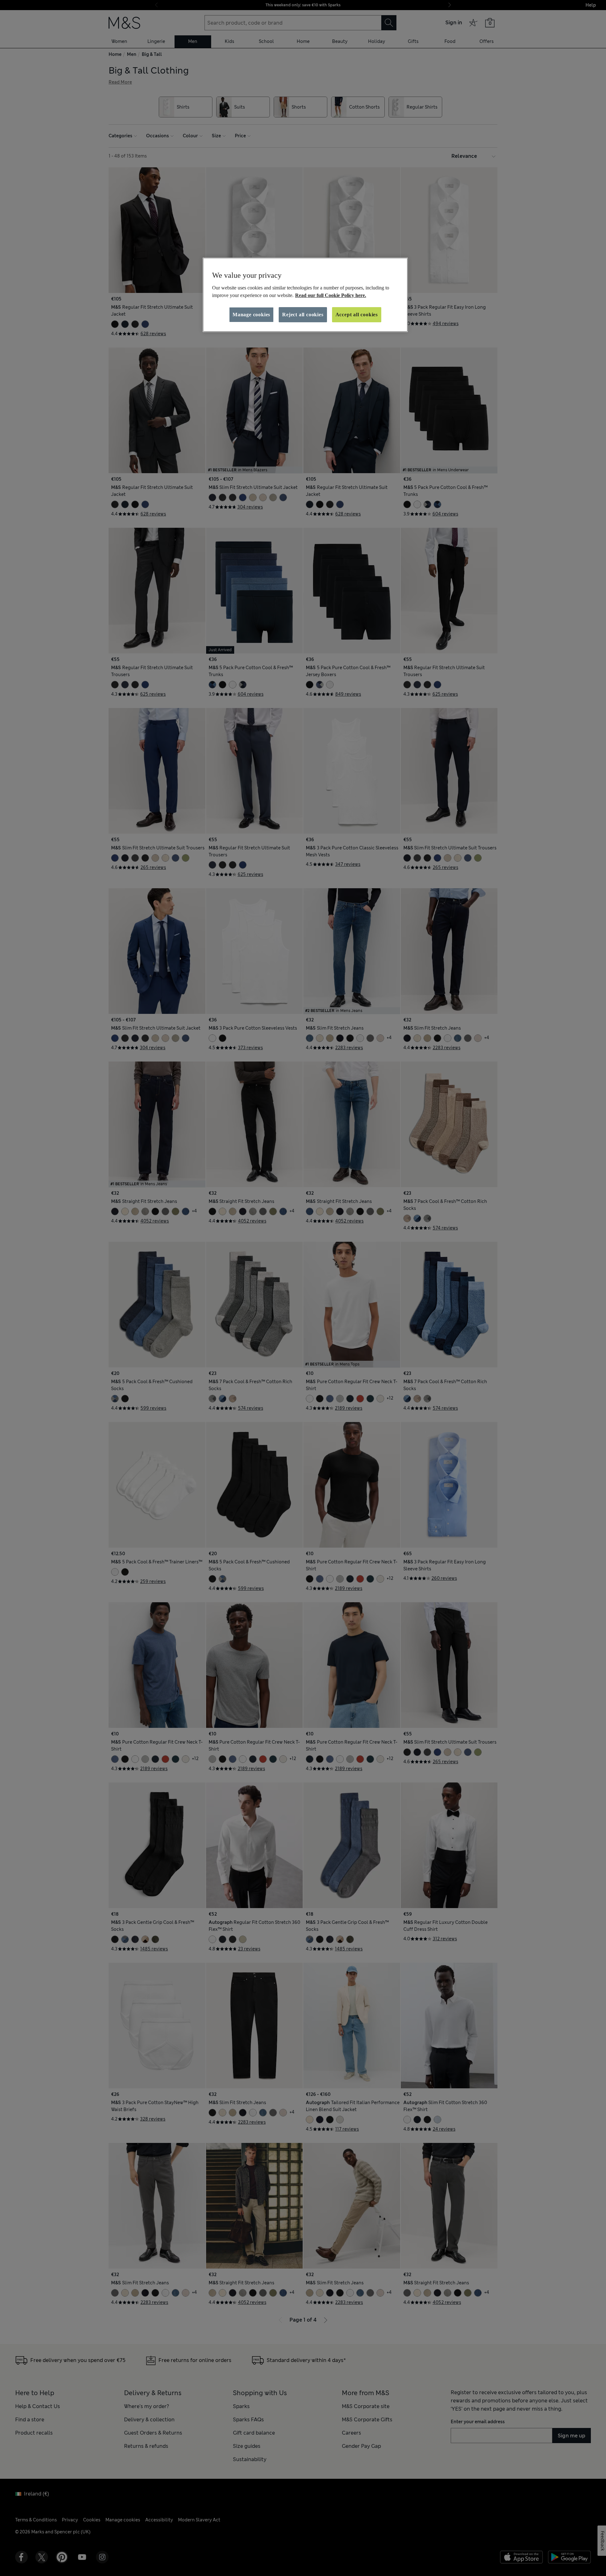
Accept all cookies (357, 315)
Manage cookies (251, 315)
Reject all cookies (303, 315)
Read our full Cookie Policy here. (331, 295)
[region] (305, 295)
